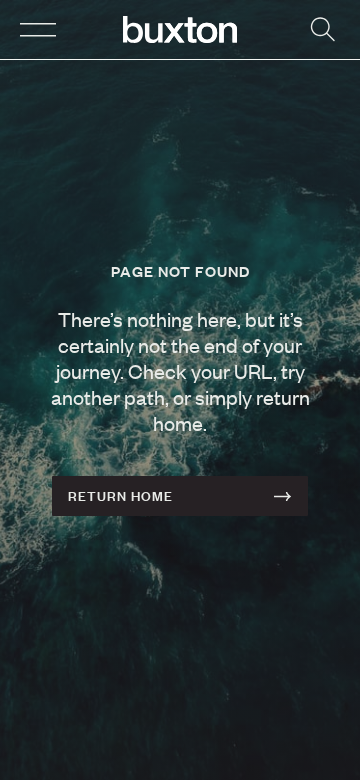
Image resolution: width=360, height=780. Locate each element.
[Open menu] (38, 30)
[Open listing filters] (322, 30)
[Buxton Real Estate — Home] (180, 30)
